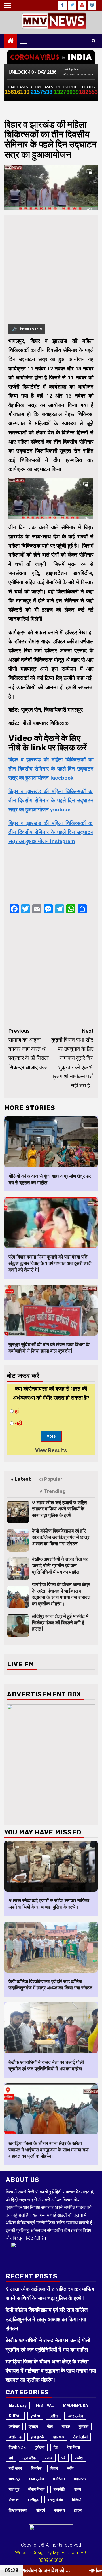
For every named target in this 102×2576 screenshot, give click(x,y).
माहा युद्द (14, 2489)
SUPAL (15, 2416)
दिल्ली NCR (17, 2447)
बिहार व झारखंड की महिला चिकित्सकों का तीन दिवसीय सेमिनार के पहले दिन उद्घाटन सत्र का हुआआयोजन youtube (51, 801)
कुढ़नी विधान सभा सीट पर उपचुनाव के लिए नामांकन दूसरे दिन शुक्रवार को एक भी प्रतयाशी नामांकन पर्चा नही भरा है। (72, 1058)
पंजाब (49, 2458)
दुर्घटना (40, 2447)
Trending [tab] (55, 1491)
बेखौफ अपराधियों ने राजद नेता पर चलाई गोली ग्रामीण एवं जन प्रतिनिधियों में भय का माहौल (60, 1566)
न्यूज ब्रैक (29, 2458)
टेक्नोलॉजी (80, 2437)
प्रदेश (79, 2458)
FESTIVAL (45, 2405)
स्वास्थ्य (59, 2510)
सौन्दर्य (41, 2510)
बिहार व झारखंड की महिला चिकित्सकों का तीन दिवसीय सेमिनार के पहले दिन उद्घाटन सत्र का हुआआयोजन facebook (51, 769)
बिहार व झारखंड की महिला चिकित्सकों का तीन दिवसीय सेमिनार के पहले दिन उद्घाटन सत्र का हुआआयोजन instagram (51, 832)
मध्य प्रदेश (37, 2479)
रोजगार (14, 2500)
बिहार (54, 2468)
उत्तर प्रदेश (75, 2416)
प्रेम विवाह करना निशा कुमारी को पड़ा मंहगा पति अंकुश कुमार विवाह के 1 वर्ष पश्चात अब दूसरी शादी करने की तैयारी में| (50, 1263)
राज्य (78, 2489)
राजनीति (59, 2489)
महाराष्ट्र (80, 2479)
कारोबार (14, 2426)
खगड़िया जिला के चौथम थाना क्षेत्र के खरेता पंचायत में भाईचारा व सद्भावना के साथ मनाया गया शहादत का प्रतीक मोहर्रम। (49, 2150)
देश (56, 2447)
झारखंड (59, 2437)
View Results (51, 1450)
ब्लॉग (70, 2468)
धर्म (11, 2458)
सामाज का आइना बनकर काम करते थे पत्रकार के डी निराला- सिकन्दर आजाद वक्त (30, 1049)
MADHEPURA (75, 2405)
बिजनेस (36, 2468)
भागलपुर (14, 2479)
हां (17, 1411)
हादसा (78, 2510)
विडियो (77, 2500)
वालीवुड (33, 2500)
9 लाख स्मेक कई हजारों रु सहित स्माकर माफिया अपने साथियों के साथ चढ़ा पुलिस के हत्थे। (59, 1509)
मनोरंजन (59, 2479)
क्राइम (33, 2426)
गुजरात (84, 2426)
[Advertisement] (51, 273)
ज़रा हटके (37, 2437)
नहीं (18, 1423)
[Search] (94, 41)
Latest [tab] (23, 1479)
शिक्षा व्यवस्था (18, 2510)
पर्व (63, 2458)
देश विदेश (74, 2447)
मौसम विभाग (36, 2489)
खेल (50, 2426)
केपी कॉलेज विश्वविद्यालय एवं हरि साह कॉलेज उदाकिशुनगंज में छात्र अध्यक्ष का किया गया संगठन (61, 1537)
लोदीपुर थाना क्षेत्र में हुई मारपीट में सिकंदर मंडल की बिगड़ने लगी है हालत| (60, 1623)
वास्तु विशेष (55, 2500)
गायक (66, 2426)
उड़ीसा (54, 2416)
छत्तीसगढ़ (15, 2437)
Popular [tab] (53, 1479)
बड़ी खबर (15, 2468)
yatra (35, 2416)
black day (18, 2405)
